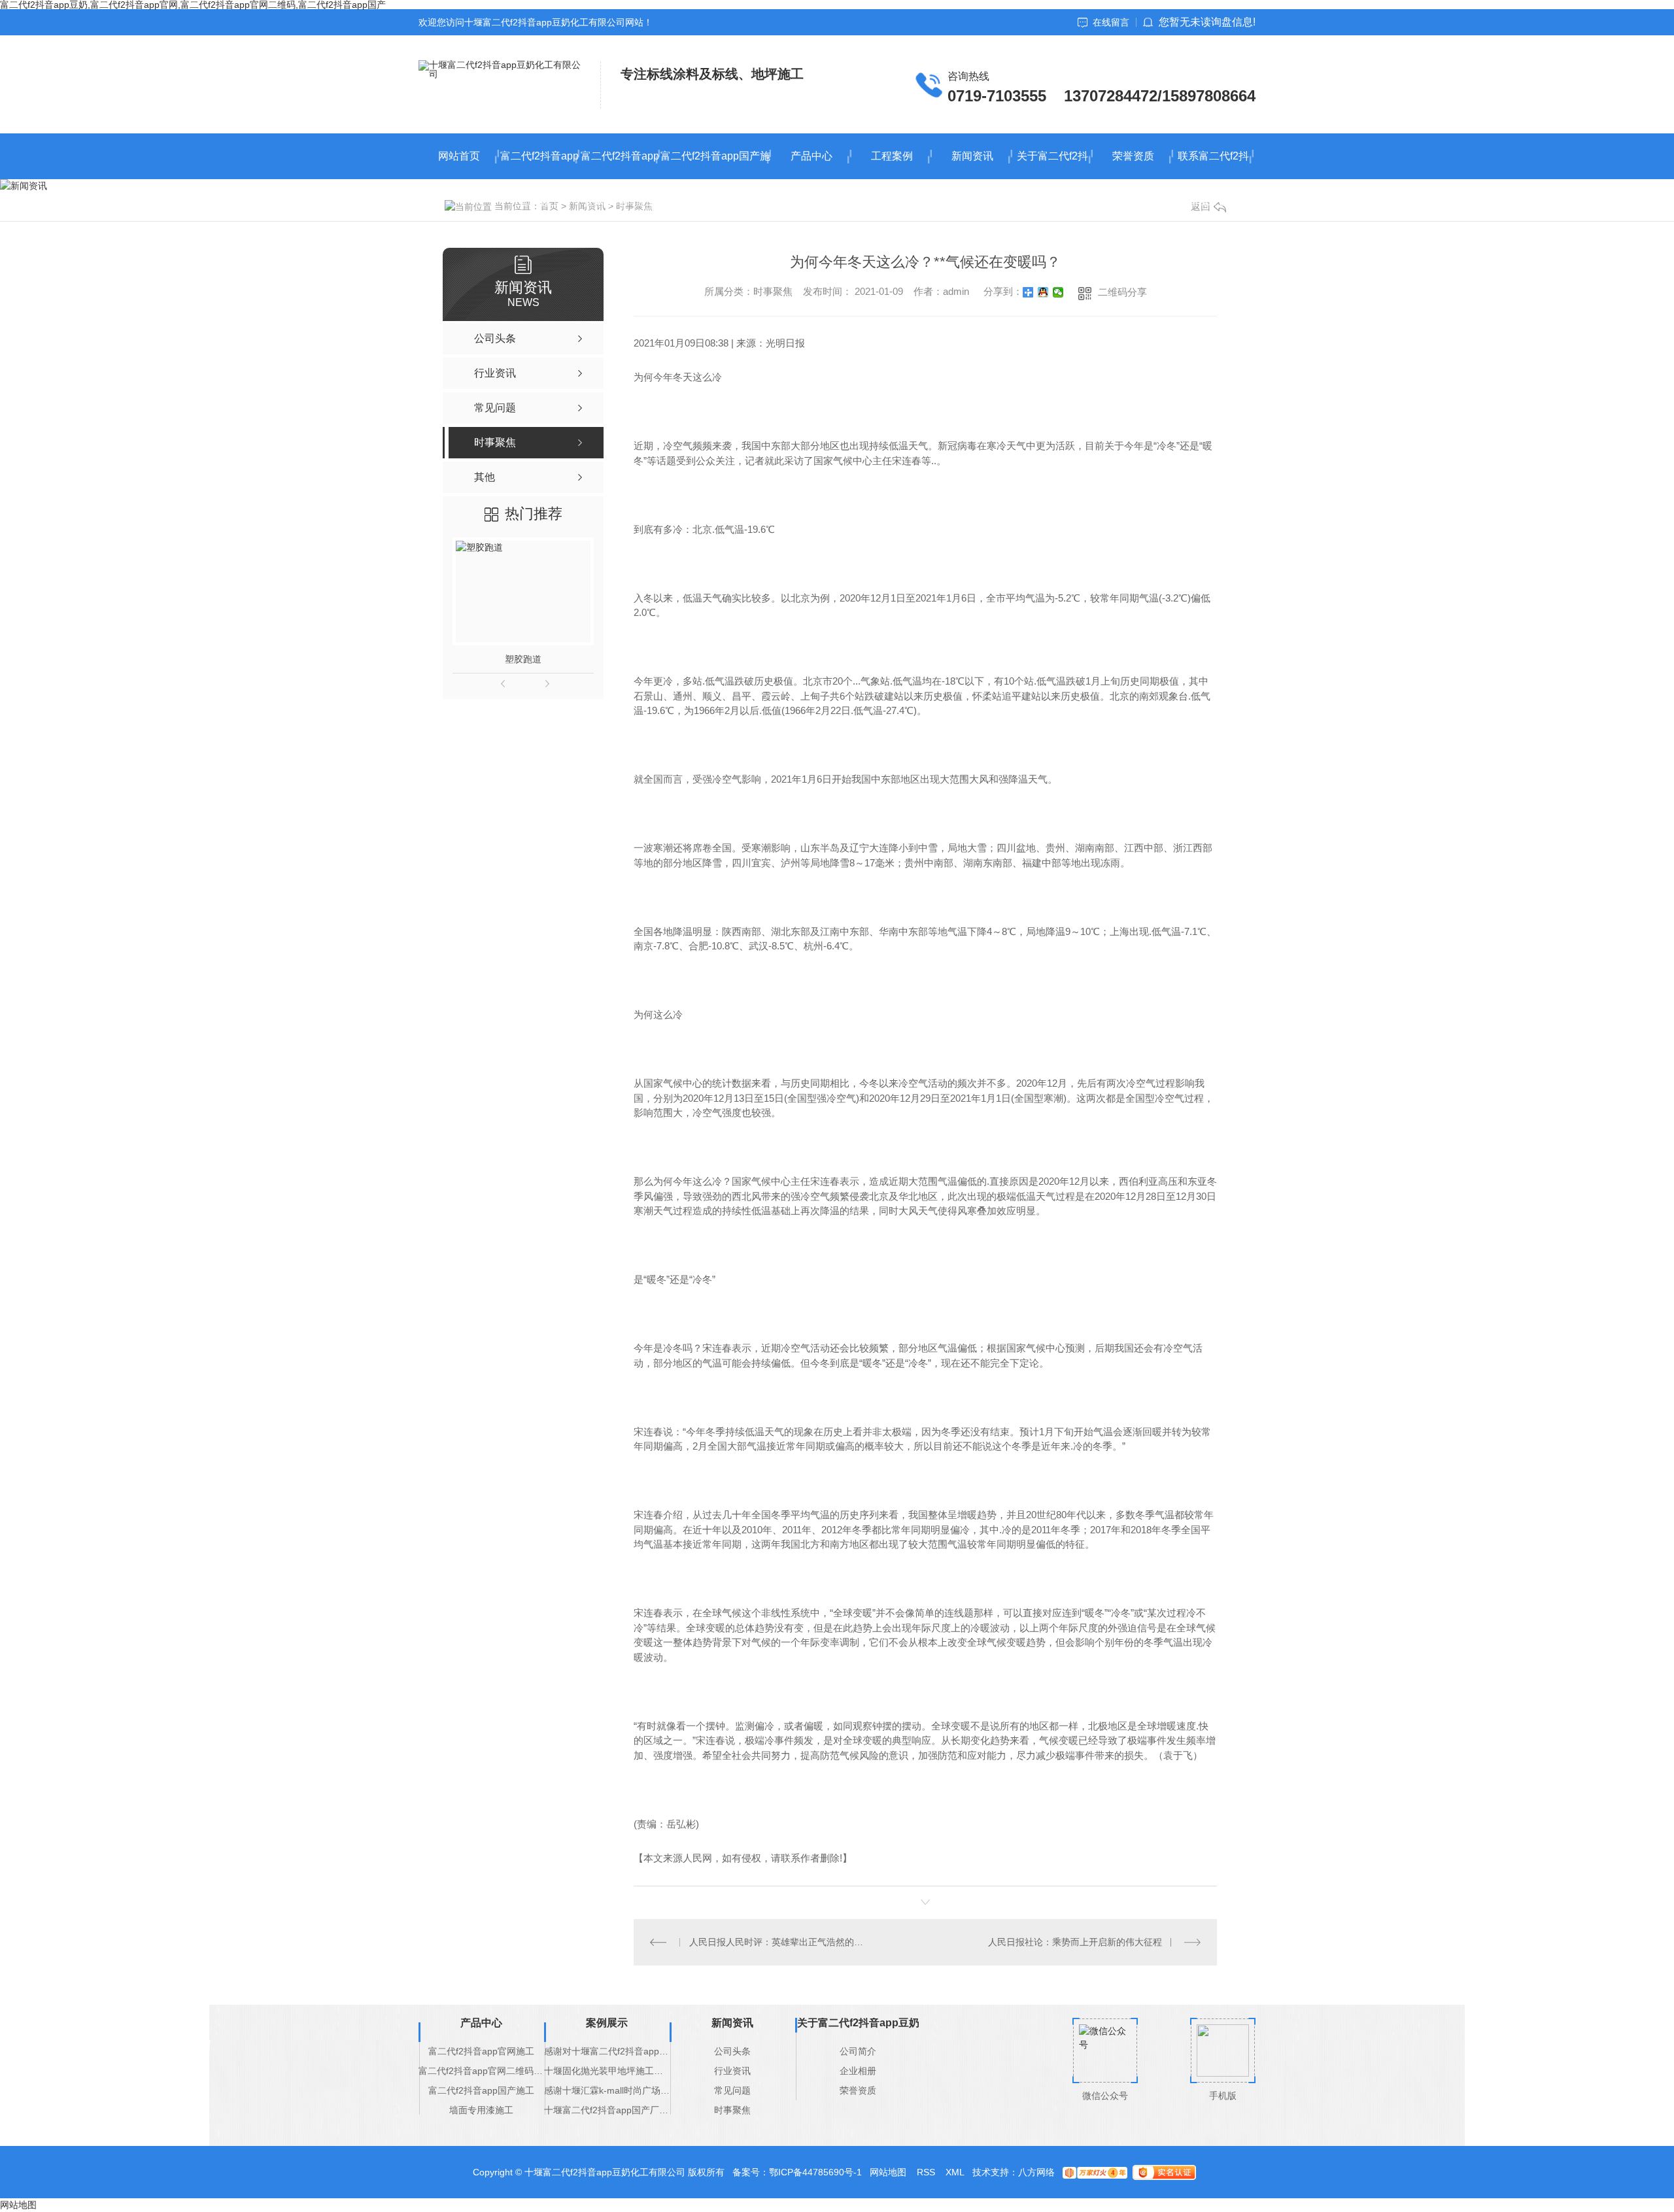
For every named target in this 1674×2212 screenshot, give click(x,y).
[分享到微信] (1058, 292)
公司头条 (732, 2051)
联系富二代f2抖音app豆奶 (1213, 165)
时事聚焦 (732, 2110)
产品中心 (811, 156)
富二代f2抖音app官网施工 (539, 165)
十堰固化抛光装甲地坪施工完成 (607, 2071)
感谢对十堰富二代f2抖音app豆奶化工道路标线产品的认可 (607, 2051)
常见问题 (732, 2090)
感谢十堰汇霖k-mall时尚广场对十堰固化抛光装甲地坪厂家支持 (607, 2090)
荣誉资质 (1133, 156)
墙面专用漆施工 (481, 2110)
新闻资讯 (972, 156)
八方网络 (1036, 2172)
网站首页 (459, 156)
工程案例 (892, 156)
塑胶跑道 (523, 659)
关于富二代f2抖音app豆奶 (1052, 165)
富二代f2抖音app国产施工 (715, 165)
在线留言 (1111, 22)
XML (955, 2172)
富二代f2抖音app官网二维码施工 (620, 165)
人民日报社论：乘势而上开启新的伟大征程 (1075, 1942)
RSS (926, 2172)
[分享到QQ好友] (1043, 292)
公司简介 (858, 2051)
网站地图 (888, 2172)
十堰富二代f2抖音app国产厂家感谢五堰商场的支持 (607, 2110)
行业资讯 (732, 2071)
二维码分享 (1122, 292)
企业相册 (858, 2071)
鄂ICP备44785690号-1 (815, 2172)
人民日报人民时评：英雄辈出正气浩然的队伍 (780, 1942)
